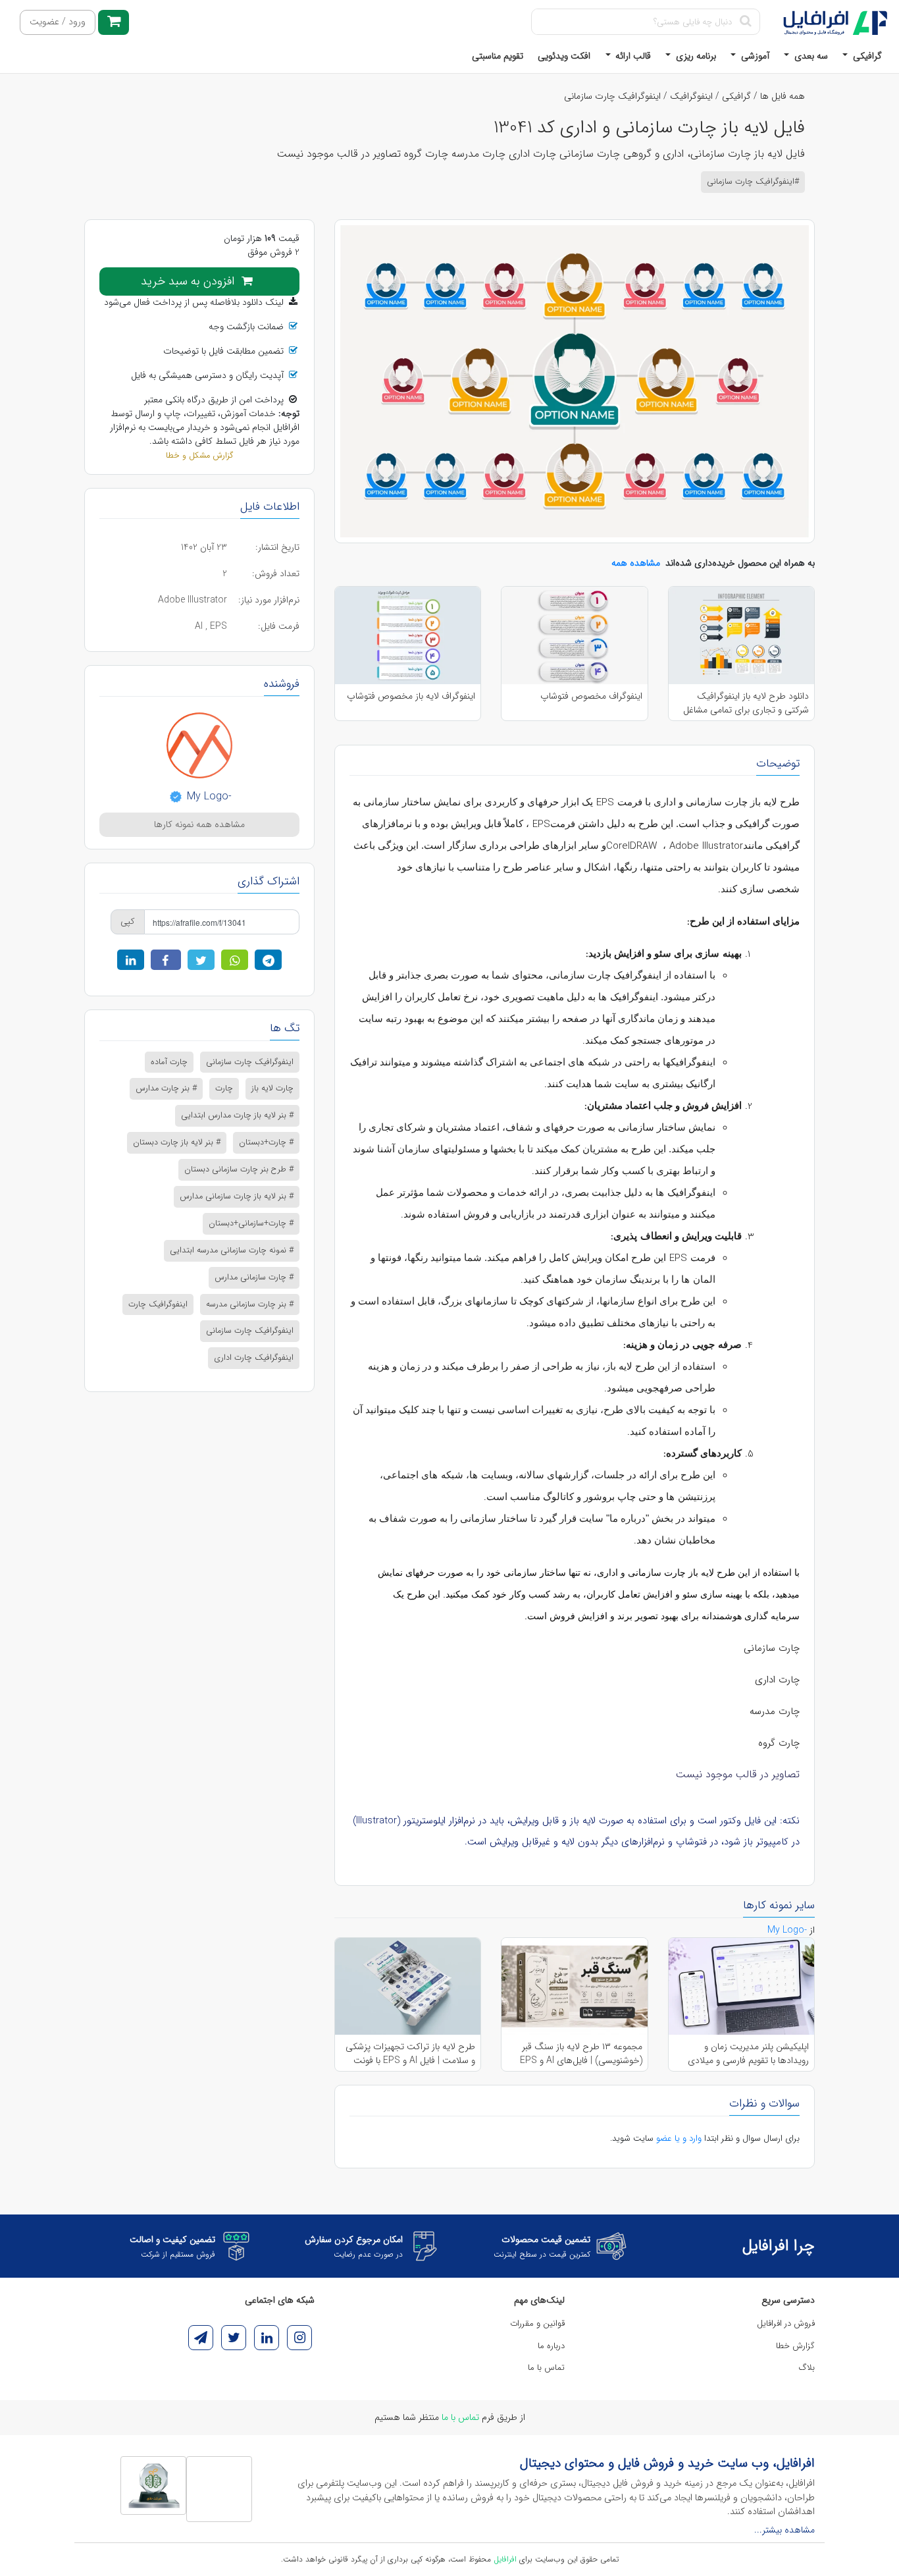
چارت (224, 1088)
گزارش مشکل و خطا (199, 456)
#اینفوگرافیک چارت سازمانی (753, 182)
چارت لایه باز (272, 1088)
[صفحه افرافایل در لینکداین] (267, 2338)
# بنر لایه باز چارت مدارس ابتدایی (237, 1115)
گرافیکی (866, 56)
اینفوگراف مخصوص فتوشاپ (591, 696)
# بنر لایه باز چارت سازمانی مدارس (237, 1196)
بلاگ (807, 2368)
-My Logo (208, 796)
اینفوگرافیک (691, 96)
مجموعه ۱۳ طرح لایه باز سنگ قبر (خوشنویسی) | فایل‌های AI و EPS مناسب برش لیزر (581, 2053)
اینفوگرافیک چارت (158, 1304)
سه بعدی (810, 56)
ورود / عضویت (58, 22)
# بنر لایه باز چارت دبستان (177, 1142)
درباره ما (551, 2346)
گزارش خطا (795, 2346)
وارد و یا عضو (679, 2138)
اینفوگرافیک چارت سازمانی (612, 96)
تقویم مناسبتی (498, 56)
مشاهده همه (636, 563)
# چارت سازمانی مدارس (254, 1277)
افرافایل (505, 2559)
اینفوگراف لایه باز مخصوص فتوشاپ (411, 696)
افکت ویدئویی (564, 56)
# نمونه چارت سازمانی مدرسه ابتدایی (232, 1250)
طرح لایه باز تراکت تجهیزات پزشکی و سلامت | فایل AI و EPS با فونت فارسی (410, 2053)
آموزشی (754, 56)
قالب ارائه (632, 56)
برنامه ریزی (695, 56)
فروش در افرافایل (786, 2323)
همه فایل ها (783, 96)
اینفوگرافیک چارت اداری (254, 1358)
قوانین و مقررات (537, 2323)
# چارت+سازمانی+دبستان (251, 1223)
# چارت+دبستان (266, 1142)
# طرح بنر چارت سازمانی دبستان (239, 1169)
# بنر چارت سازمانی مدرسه (250, 1304)
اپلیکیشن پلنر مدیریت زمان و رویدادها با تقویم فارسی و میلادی (748, 2053)
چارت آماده (169, 1062)
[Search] (745, 22)
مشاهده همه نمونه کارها (199, 824)
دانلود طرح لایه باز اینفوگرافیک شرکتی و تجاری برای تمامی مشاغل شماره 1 (746, 703)
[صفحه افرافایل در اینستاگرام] (299, 2338)
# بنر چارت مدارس (166, 1088)
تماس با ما (546, 2368)
